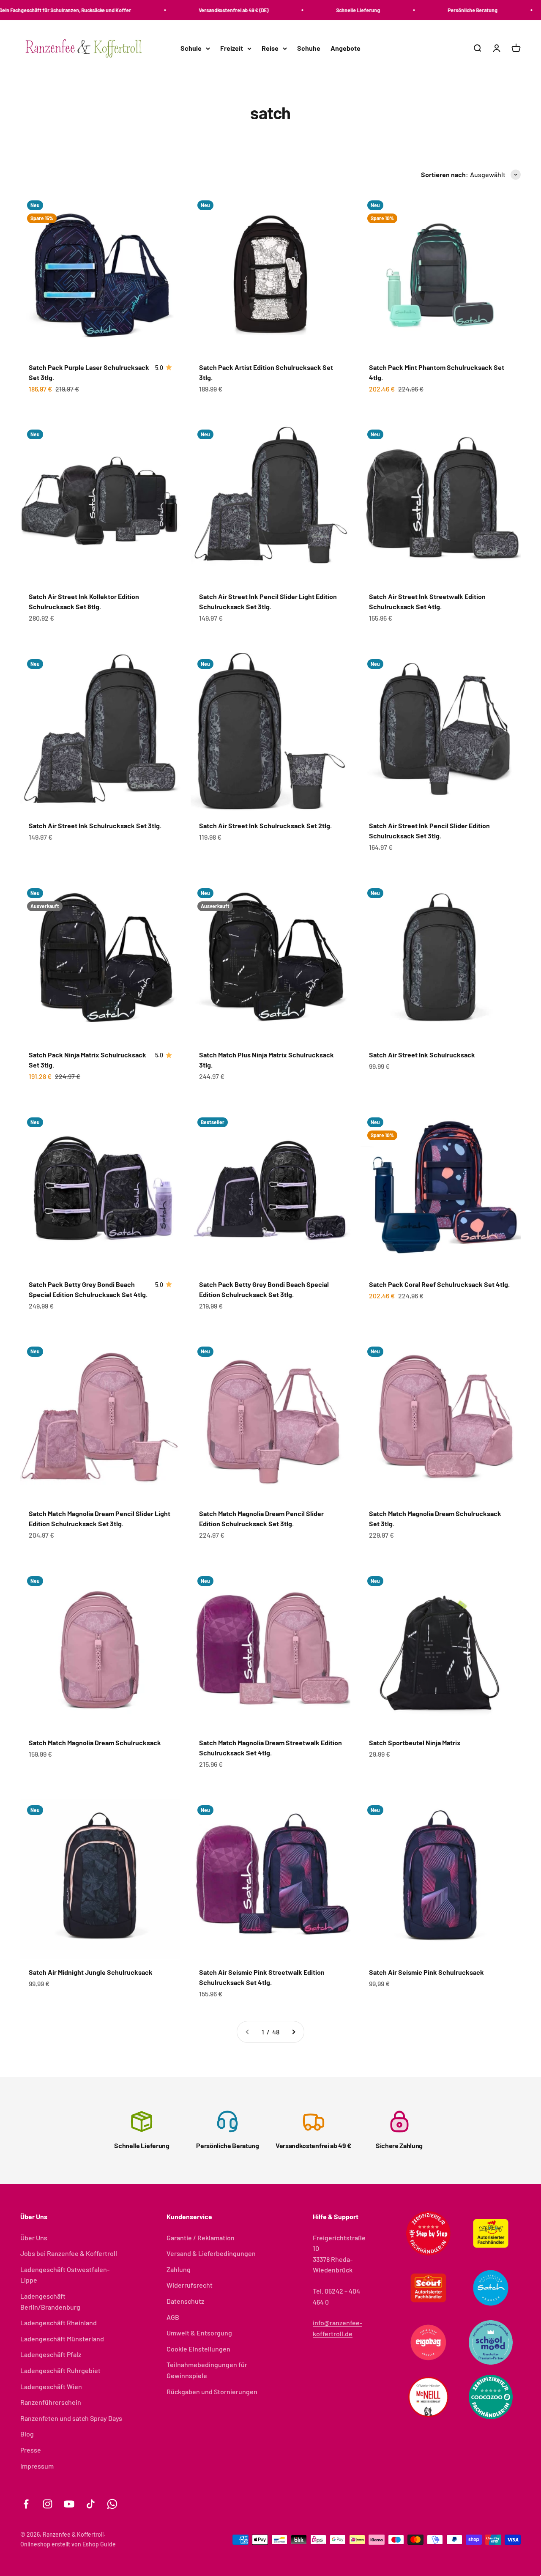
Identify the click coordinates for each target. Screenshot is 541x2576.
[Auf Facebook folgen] (26, 2504)
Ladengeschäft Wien (51, 2386)
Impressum (37, 2466)
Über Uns (34, 2238)
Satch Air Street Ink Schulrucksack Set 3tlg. (95, 825)
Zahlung (179, 2269)
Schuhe (309, 48)
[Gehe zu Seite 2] (293, 2032)
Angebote (346, 48)
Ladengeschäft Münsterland (62, 2339)
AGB (173, 2317)
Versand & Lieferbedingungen (211, 2253)
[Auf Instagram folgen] (48, 2504)
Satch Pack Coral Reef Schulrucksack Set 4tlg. (439, 1284)
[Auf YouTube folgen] (69, 2504)
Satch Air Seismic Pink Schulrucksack (426, 1972)
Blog (27, 2434)
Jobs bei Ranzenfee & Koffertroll (69, 2253)
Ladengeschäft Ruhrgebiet (60, 2370)
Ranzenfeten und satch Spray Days (71, 2418)
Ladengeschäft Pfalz (51, 2354)
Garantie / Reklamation (201, 2238)
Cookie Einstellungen (198, 2349)
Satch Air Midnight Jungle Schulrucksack (91, 1972)
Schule (191, 48)
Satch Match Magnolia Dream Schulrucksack (95, 1742)
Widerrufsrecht (190, 2285)
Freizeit (232, 48)
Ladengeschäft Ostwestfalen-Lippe (65, 2275)
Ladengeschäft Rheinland (59, 2323)
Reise (270, 48)
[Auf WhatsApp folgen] (112, 2504)
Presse (31, 2450)
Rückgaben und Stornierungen (212, 2391)
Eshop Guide (99, 2544)
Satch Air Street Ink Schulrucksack (422, 1055)
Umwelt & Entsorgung (199, 2333)
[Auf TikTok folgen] (91, 2504)
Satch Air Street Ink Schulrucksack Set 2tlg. (265, 825)
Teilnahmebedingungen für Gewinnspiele (207, 2370)
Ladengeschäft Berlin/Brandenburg (50, 2301)
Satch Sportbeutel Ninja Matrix (415, 1742)
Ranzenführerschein (51, 2402)
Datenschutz (185, 2301)
